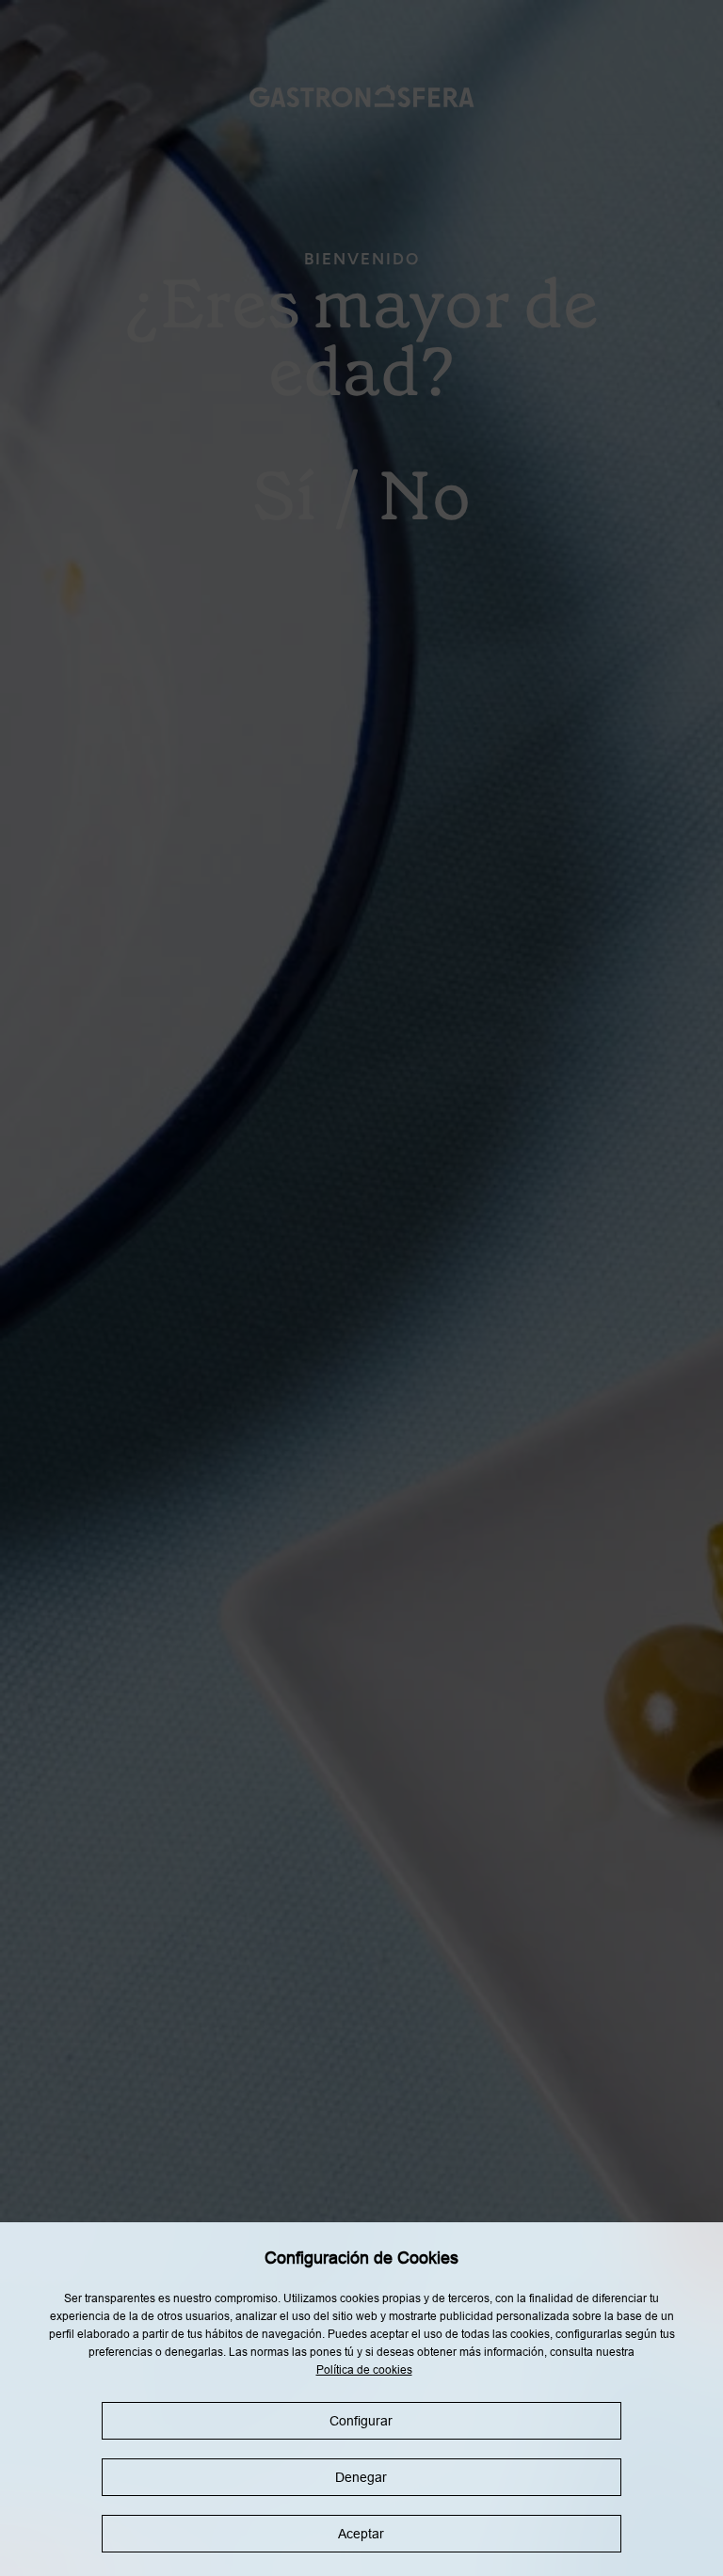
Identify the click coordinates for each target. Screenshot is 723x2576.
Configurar (361, 2421)
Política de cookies (364, 2370)
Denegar (361, 2477)
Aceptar (361, 2534)
